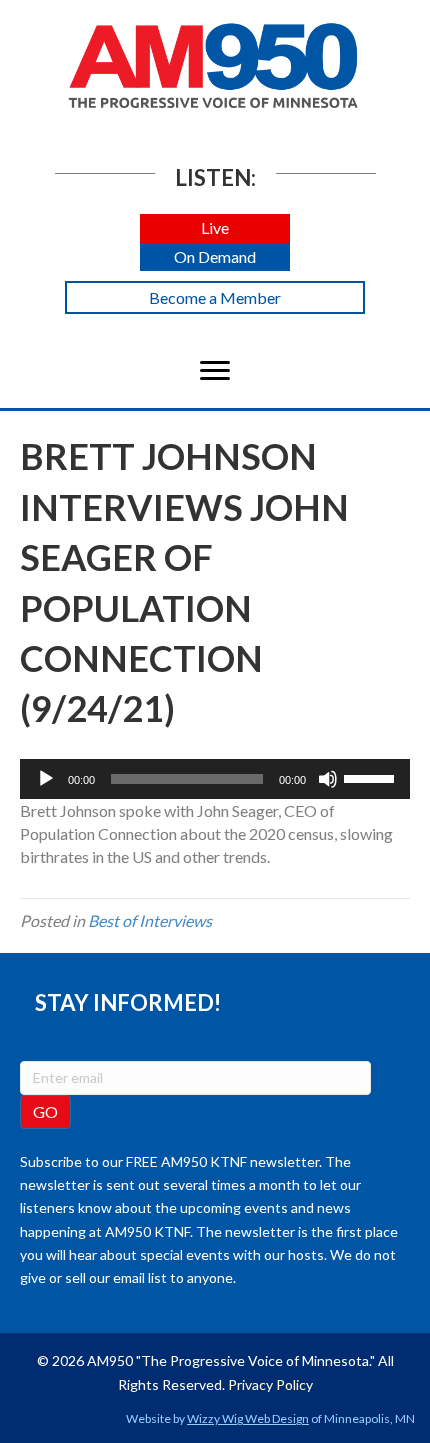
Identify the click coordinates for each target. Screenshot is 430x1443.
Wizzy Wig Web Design (248, 1418)
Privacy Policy (270, 1384)
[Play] (46, 779)
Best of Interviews (150, 920)
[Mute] (328, 779)
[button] (215, 228)
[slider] (372, 777)
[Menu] (215, 371)
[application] (215, 779)
